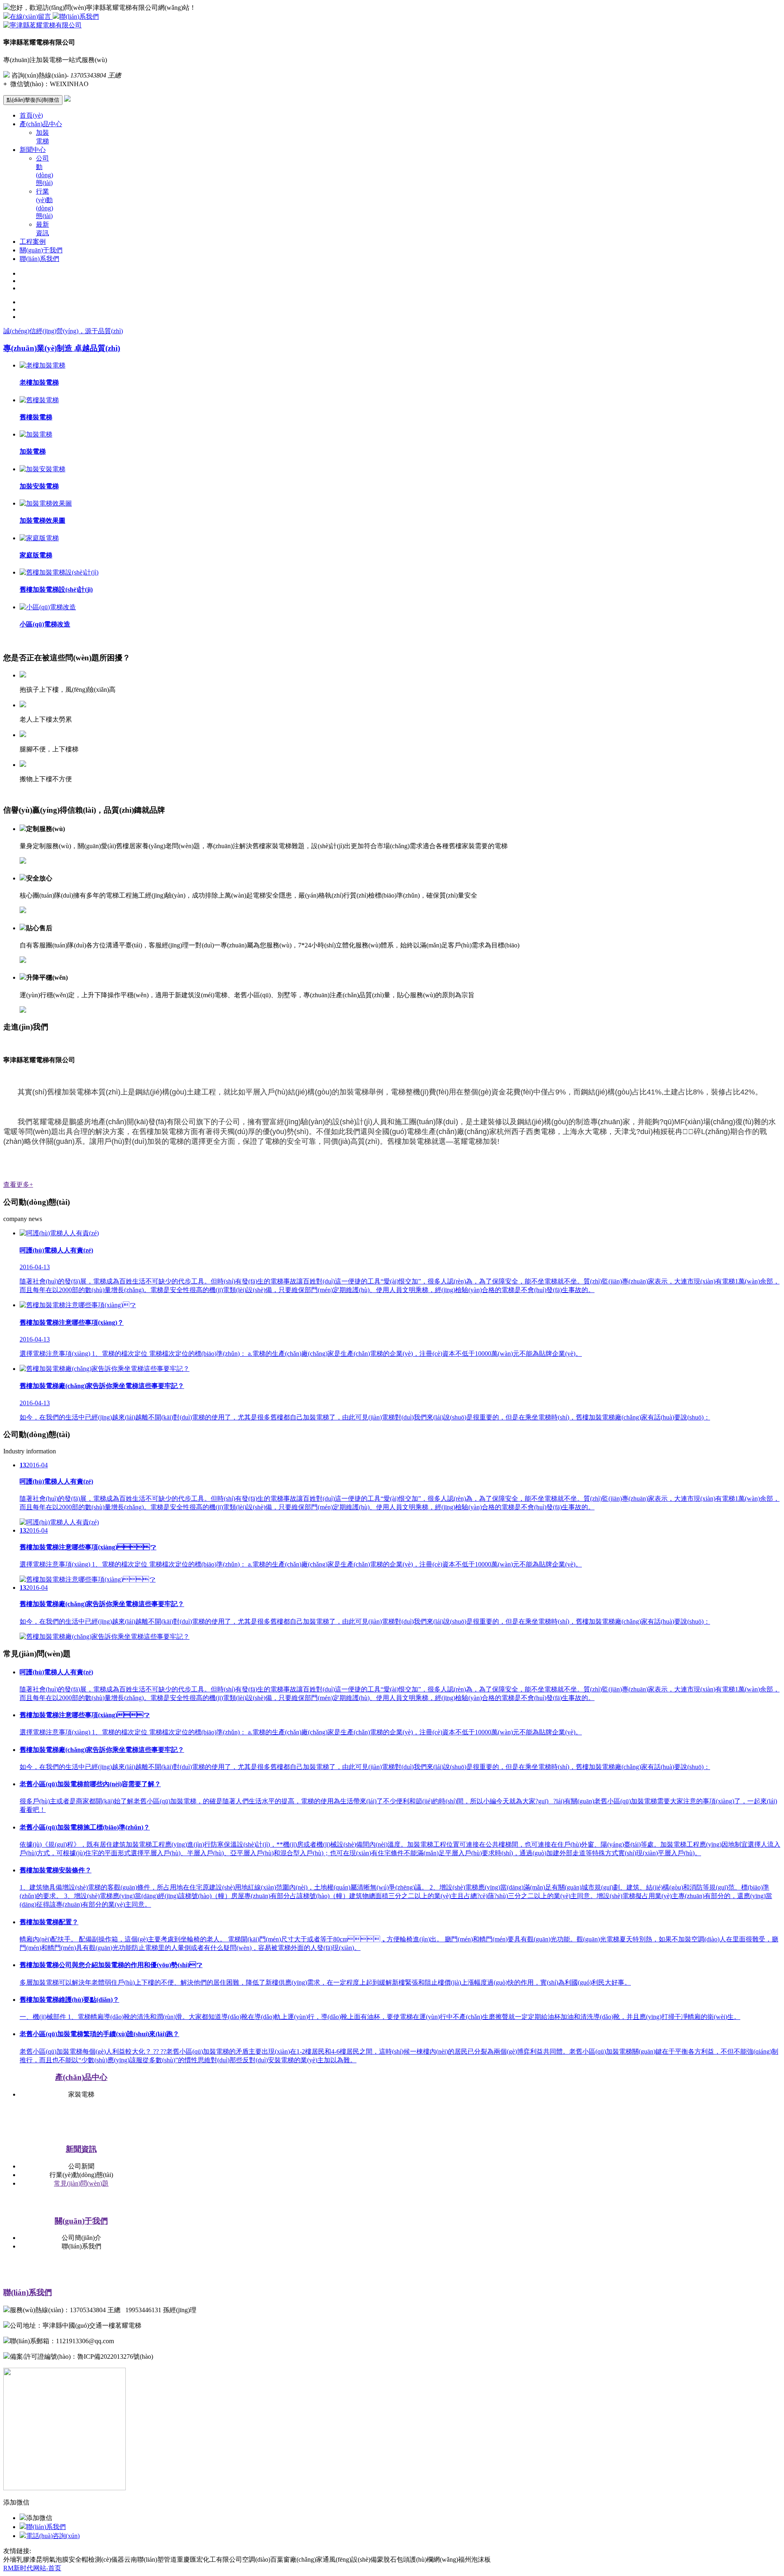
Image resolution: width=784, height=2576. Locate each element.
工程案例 (33, 242)
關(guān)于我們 (41, 250)
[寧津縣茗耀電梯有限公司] (42, 25)
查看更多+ (18, 1184)
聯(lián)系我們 (79, 17)
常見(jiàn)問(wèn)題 (81, 2183)
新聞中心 (33, 150)
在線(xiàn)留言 (31, 17)
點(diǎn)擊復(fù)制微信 (33, 100)
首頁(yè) (31, 115)
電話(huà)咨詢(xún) (53, 2536)
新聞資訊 (81, 2149)
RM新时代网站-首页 (32, 2568)
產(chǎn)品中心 (41, 124)
